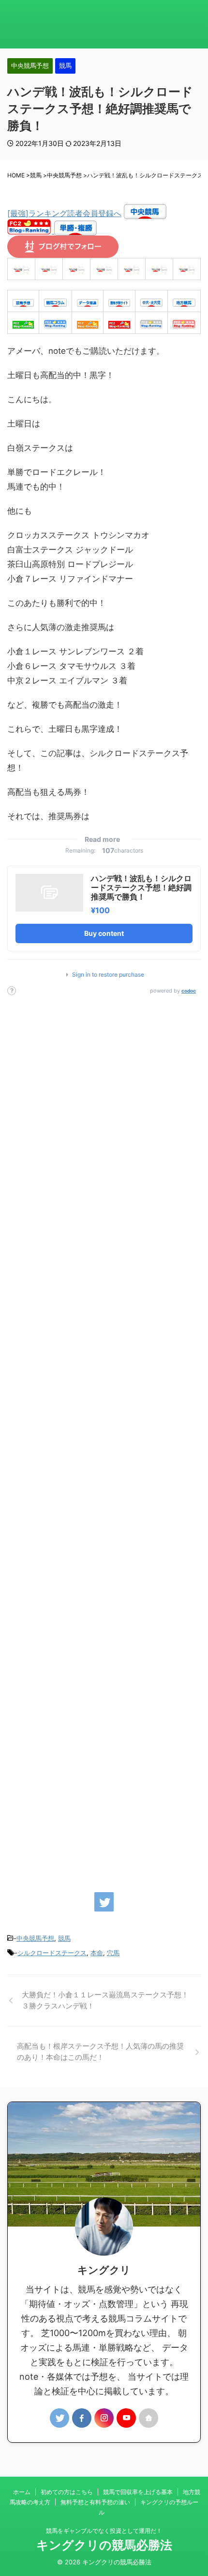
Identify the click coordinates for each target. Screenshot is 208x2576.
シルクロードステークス (52, 1953)
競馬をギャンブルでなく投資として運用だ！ (104, 2531)
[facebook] (82, 2418)
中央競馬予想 (35, 1938)
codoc (189, 991)
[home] (149, 2418)
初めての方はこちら (67, 2492)
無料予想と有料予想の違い (95, 2502)
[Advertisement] (104, 1439)
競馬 (64, 1938)
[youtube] (126, 2418)
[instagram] (104, 2418)
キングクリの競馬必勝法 (104, 2545)
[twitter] (104, 1902)
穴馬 (113, 1953)
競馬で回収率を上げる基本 (138, 2492)
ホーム (22, 2492)
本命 (97, 1953)
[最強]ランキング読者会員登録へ (64, 213)
